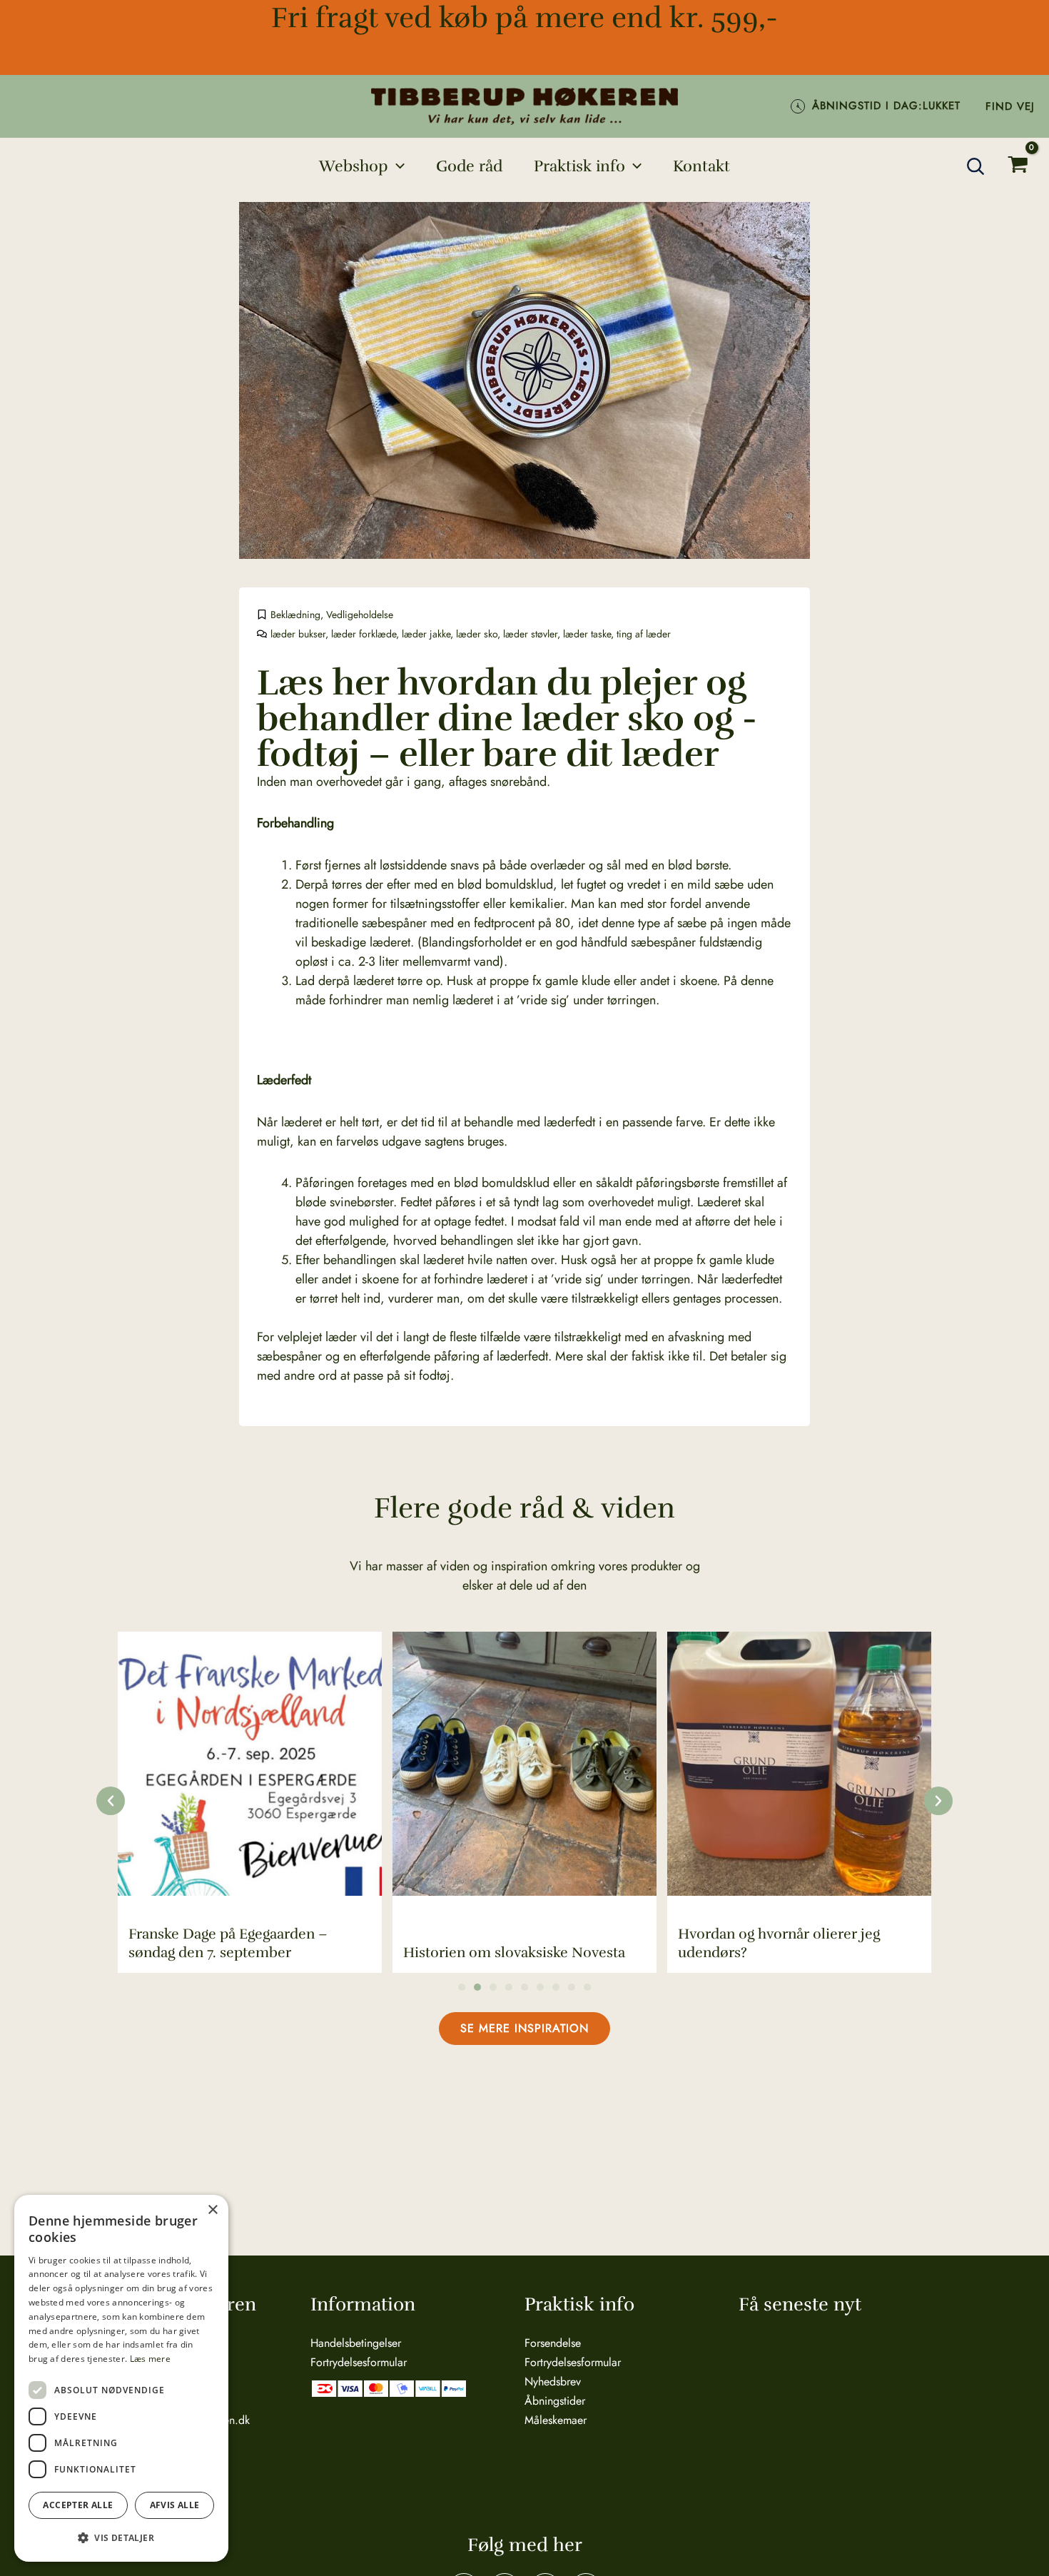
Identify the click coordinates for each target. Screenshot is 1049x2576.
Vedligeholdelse (360, 615)
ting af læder (644, 634)
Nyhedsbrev (553, 2381)
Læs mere (150, 2359)
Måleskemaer (556, 2420)
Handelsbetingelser (356, 2343)
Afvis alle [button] (175, 2505)
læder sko (477, 634)
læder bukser (298, 634)
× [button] (212, 2210)
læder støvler (530, 634)
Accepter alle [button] (78, 2505)
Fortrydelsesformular (359, 2362)
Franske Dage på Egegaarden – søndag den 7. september (228, 1943)
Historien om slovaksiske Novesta (514, 1953)
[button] (396, 166)
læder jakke (426, 634)
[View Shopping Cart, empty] (1018, 166)
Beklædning (295, 615)
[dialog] (121, 2378)
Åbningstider (555, 2401)
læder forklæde (364, 634)
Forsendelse (553, 2343)
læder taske (587, 634)
